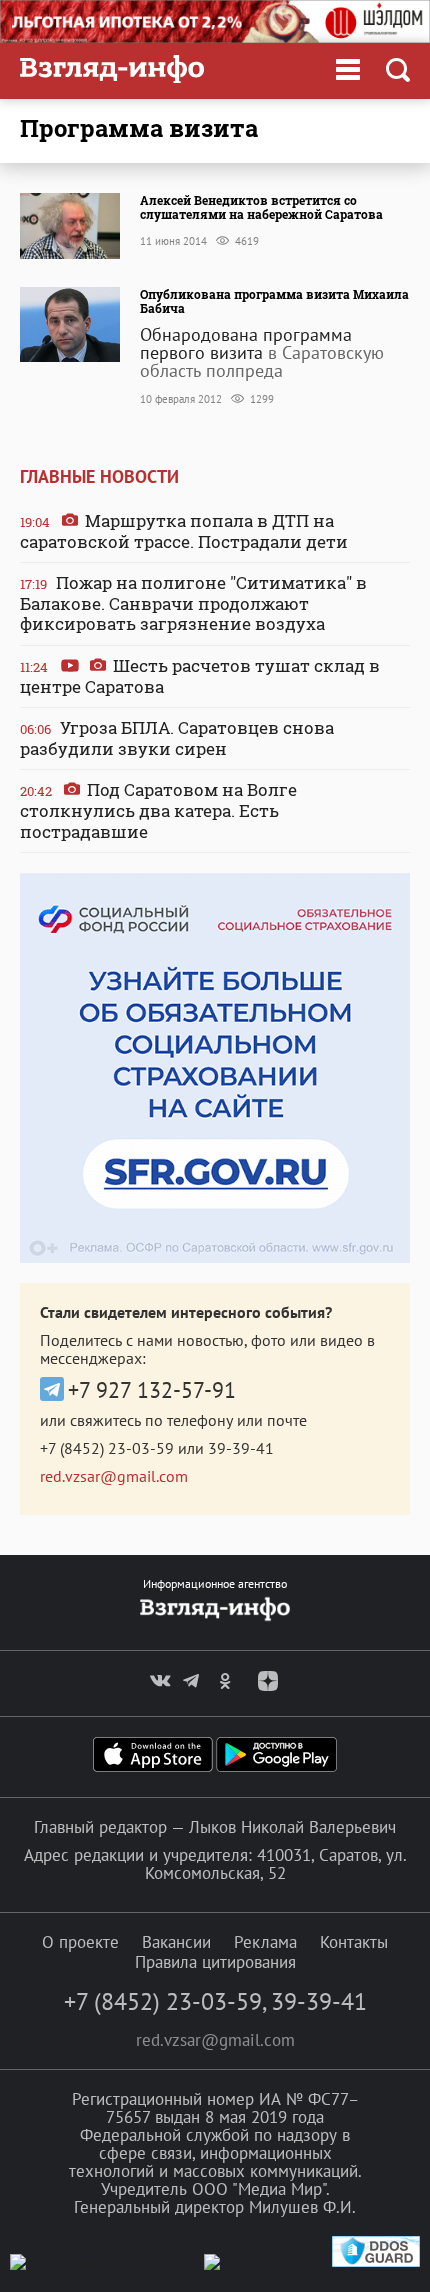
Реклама (265, 1942)
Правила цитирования (215, 1962)
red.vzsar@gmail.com (114, 1476)
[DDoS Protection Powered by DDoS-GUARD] (376, 2262)
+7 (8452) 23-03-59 (107, 1448)
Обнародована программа (246, 334)
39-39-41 (241, 1448)
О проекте (80, 1942)
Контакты (354, 1942)
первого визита (201, 352)
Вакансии (176, 1942)
